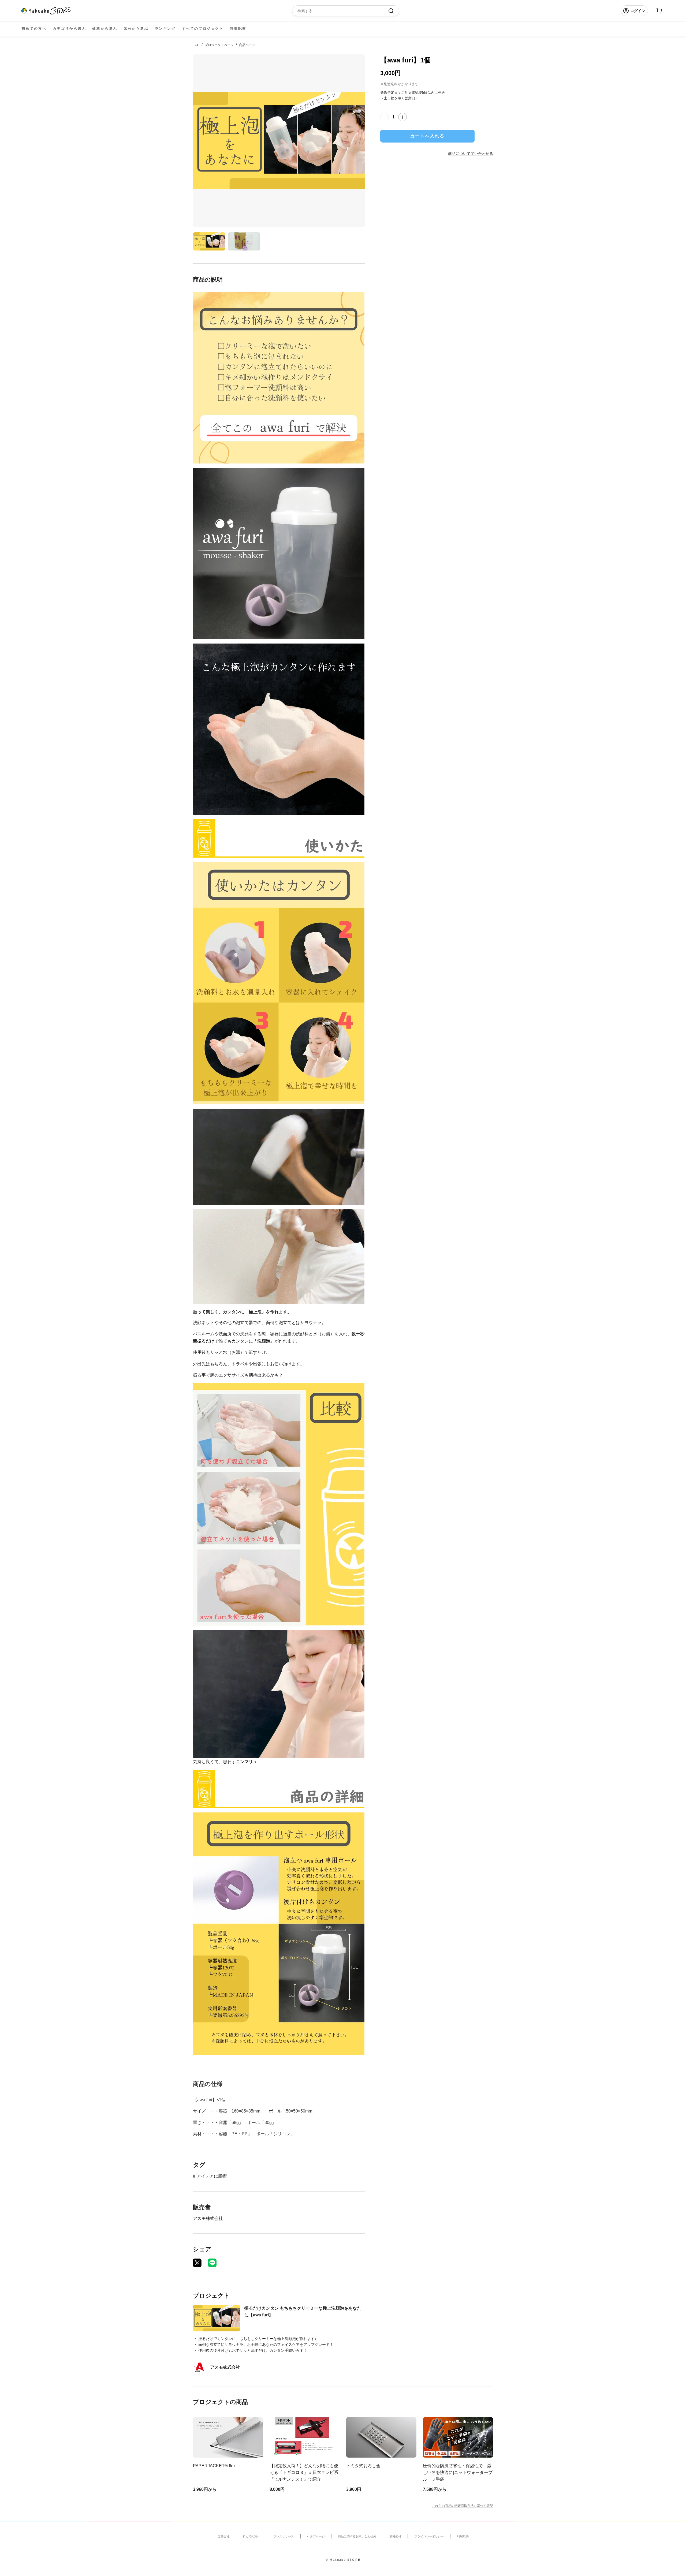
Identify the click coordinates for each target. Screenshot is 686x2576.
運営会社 (223, 2536)
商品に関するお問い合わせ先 (357, 2536)
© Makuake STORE (343, 2560)
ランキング (165, 29)
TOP (196, 45)
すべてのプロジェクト (203, 29)
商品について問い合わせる (471, 153)
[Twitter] (197, 2263)
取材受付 (395, 2536)
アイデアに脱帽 (212, 2176)
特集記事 (238, 29)
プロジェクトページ (219, 45)
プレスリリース (284, 2536)
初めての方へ (34, 29)
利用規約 (463, 2536)
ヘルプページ (316, 2536)
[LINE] (212, 2263)
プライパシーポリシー (429, 2536)
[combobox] (343, 11)
